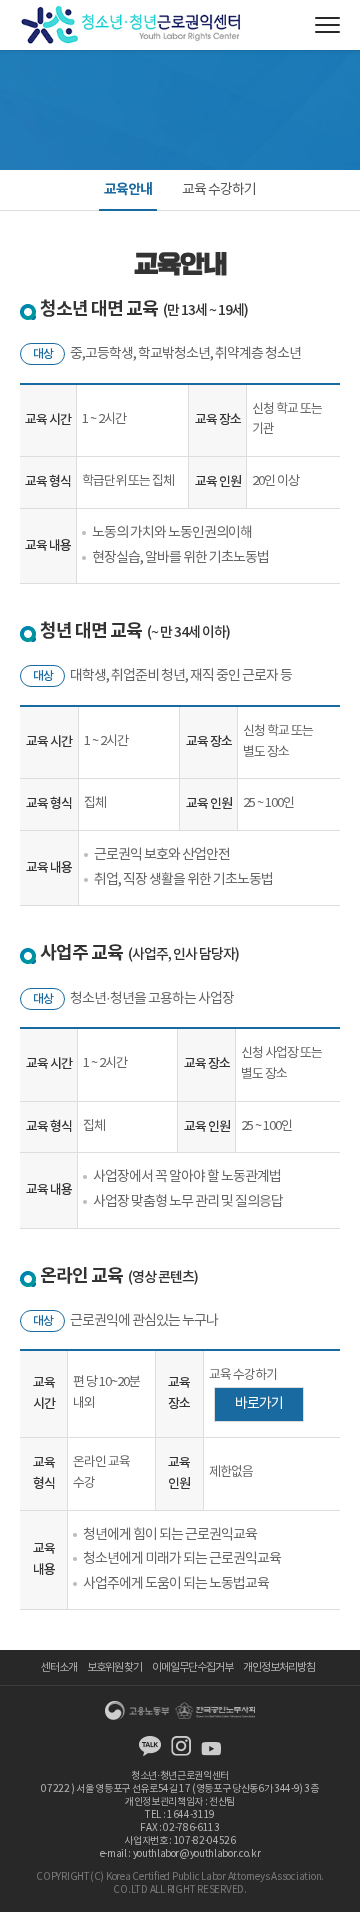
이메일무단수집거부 (192, 1667)
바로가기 (259, 1404)
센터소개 (59, 1667)
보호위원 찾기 (114, 1667)
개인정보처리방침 (279, 1667)
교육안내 (128, 189)
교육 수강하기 (219, 190)
